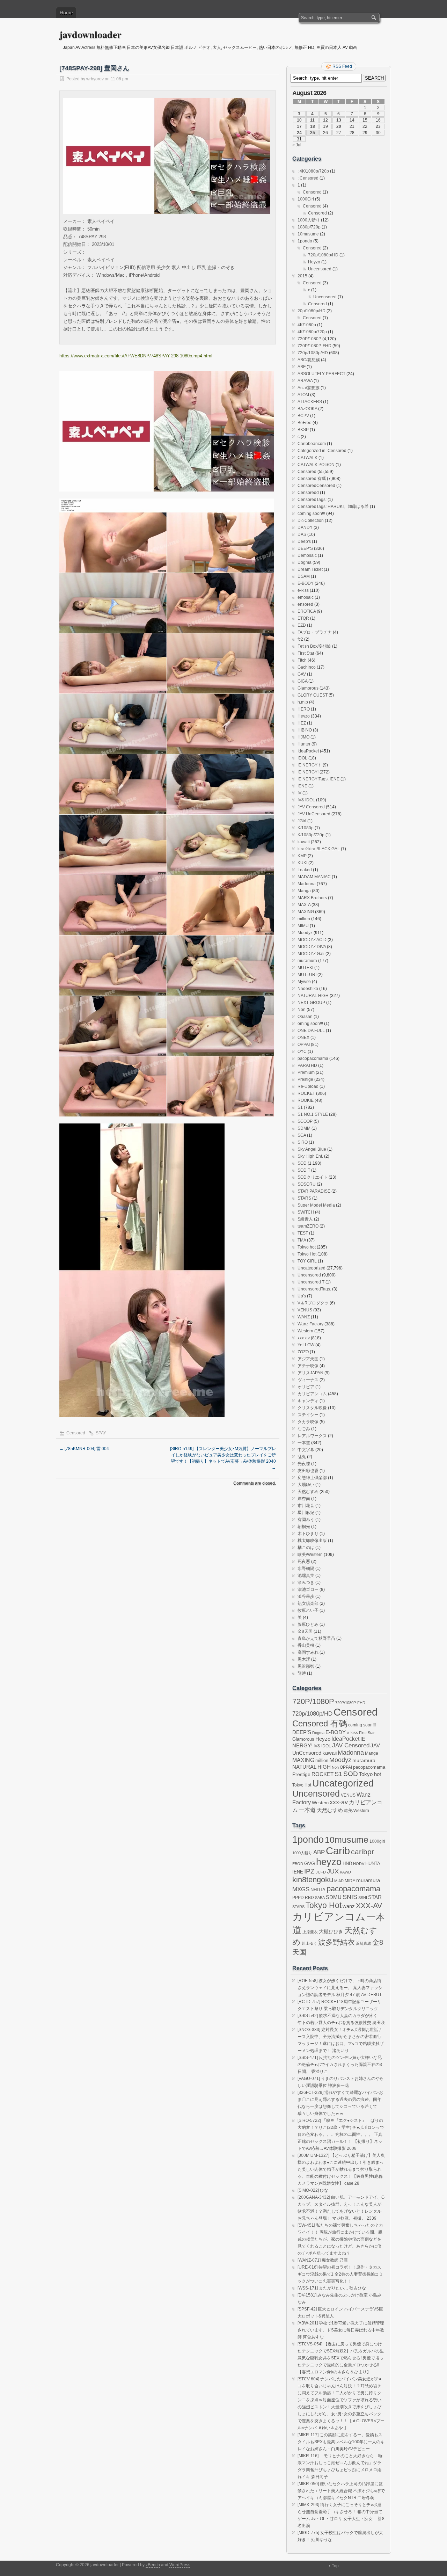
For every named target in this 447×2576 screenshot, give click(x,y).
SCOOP (305, 1121)
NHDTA (318, 1890)
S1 (300, 1107)
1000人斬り (309, 220)
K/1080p (306, 828)
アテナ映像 (308, 1366)
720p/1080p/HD (323, 255)
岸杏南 (304, 1499)
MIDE (350, 1881)
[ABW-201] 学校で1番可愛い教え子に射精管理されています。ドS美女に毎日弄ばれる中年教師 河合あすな (341, 2330)
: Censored (308, 178)
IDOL (302, 758)
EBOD (298, 1864)
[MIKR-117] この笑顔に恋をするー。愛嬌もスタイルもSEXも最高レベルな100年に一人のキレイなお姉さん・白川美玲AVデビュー (341, 2442)
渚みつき (306, 1582)
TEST (303, 1233)
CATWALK (307, 458)
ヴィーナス (308, 1380)
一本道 (304, 1443)
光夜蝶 (304, 1464)
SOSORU (307, 1184)
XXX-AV (369, 1905)
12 (325, 120)
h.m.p (303, 702)
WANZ (304, 1317)
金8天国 (305, 1631)
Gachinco (307, 667)
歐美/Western (310, 1555)
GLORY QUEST (313, 695)
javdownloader (90, 34)
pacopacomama (313, 1058)
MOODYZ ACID (312, 940)
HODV (359, 1864)
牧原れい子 (308, 1610)
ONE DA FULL (311, 1031)
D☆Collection (311, 521)
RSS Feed (342, 66)
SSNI (363, 1898)
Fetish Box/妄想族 (314, 646)
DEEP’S (305, 548)
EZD (302, 625)
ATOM (303, 395)
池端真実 (306, 1576)
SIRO (303, 1142)
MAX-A (304, 905)
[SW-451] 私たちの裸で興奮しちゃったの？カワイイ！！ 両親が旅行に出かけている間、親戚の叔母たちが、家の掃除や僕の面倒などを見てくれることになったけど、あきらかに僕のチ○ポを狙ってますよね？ (340, 2239)
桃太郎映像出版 (312, 1541)
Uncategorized (312, 1268)
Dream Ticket (310, 569)
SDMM (304, 1128)
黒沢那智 (306, 1666)
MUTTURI (307, 975)
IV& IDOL (306, 800)
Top (335, 2566)
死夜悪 (304, 1562)
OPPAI (304, 1045)
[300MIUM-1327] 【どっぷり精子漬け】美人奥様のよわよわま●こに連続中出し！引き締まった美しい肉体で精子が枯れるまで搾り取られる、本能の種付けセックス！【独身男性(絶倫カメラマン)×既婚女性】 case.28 (341, 2169)
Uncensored (320, 269)
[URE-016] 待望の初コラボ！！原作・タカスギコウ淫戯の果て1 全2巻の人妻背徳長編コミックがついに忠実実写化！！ (340, 2274)
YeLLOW (306, 1345)
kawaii (304, 842)
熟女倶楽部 (308, 1603)
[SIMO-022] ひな (313, 2190)
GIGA (302, 681)
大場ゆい (306, 1485)
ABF (302, 367)
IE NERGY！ (310, 765)
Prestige (305, 1079)
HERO (304, 709)
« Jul (297, 145)
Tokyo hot (307, 1247)
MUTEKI (305, 968)
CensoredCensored (316, 486)
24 (299, 133)
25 (313, 133)
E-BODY (306, 583)
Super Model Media (316, 1205)
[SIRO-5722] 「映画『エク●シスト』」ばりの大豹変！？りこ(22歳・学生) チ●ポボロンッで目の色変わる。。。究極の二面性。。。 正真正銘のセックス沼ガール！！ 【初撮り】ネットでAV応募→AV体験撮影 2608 (341, 2134)
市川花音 (306, 1506)
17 (299, 126)
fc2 (300, 639)
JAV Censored (311, 807)
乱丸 (302, 1457)
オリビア (306, 1387)
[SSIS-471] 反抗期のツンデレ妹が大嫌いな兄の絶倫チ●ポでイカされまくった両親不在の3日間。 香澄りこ (340, 2065)
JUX (333, 1871)
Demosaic (307, 555)
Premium (306, 1072)
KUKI (302, 863)
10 (299, 120)
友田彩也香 (308, 1471)
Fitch (302, 660)
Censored (76, 1433)
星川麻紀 (306, 1513)
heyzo (329, 1862)
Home (66, 13)
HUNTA (373, 1864)
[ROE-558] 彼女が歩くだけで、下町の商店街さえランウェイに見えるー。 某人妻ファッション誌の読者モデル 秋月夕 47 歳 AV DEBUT (340, 1988)
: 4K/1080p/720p (313, 171)
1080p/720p (309, 227)
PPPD (298, 1898)
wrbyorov (95, 79)
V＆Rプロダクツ (313, 1303)
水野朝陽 (306, 1569)
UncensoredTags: (314, 1289)
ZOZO (303, 1352)
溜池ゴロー (308, 1589)
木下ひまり (308, 1534)
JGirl (302, 821)
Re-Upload (308, 1086)
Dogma (305, 562)
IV (299, 793)
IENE (302, 786)
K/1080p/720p (311, 835)
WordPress (180, 2565)
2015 (302, 276)
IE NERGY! (308, 772)
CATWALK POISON (316, 465)
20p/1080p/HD (312, 311)
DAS (302, 534)
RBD (309, 1898)
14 (352, 120)
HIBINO (305, 730)
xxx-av (304, 1338)
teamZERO (308, 1226)
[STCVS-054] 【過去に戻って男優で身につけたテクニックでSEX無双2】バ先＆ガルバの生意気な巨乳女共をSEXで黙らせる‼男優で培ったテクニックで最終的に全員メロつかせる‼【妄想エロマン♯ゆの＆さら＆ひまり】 (341, 2358)
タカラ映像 (308, 1422)
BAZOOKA (307, 409)
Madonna (307, 884)
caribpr (362, 1852)
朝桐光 (304, 1527)
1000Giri (306, 199)
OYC (302, 1051)
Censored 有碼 (312, 479)
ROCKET (306, 1093)
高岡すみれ (308, 1652)
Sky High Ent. (310, 1156)
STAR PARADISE (314, 1191)
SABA (320, 1898)
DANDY (305, 527)
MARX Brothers (312, 898)
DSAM (304, 576)
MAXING (306, 912)
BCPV (303, 416)
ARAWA (305, 381)
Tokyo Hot (307, 1254)
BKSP (303, 430)
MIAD (339, 1881)
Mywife (304, 982)
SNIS (350, 1897)
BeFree (305, 423)
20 (339, 126)
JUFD (321, 1872)
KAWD (345, 1872)
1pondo (305, 241)
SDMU (334, 1897)
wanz (349, 1906)
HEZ (302, 723)
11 (312, 120)
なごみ (304, 1429)
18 (313, 126)
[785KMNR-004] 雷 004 (84, 1449)
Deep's (304, 541)
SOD (302, 1163)
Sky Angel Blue (312, 1149)
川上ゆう (309, 1943)
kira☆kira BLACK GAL (319, 849)
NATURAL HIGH (313, 996)
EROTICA (307, 611)
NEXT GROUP (311, 1003)
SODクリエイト (313, 1177)
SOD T (304, 1170)
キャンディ (308, 1401)
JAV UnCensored (314, 814)
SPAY (101, 1433)
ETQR (303, 618)
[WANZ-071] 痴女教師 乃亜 (323, 2260)
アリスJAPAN (310, 1373)
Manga (304, 891)
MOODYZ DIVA (312, 947)
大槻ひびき (331, 1931)
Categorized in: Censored (322, 451)
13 (339, 120)
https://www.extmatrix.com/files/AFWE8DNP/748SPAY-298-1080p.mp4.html (136, 356)
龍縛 (302, 1673)
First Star (306, 653)
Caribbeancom (312, 444)
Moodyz (305, 933)
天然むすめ (308, 1492)
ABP (319, 1852)
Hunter (304, 744)
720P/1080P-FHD (314, 346)
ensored (305, 604)
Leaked (305, 870)
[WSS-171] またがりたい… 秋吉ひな (332, 2288)
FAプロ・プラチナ (315, 632)
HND (347, 1864)
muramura (307, 961)
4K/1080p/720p (312, 332)
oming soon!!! (310, 1024)
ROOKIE (306, 1100)
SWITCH (306, 1212)
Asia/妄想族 (309, 388)
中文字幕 (306, 1450)
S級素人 (305, 1219)
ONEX (303, 1038)
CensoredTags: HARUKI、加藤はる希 (333, 507)
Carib (338, 1851)
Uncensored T (311, 1282)
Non (302, 1010)
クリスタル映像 (312, 1408)
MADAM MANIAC (314, 877)
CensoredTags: (312, 500)
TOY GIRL (307, 1261)
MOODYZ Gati (311, 954)
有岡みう (306, 1520)
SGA (302, 1135)
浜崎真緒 (364, 1943)
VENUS (305, 1310)
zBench (153, 2565)
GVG (310, 1864)
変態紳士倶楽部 (312, 1478)
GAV (302, 674)
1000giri (377, 1841)
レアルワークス (312, 1436)
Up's (302, 1296)
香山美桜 (306, 1645)
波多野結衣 (336, 1942)
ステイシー (308, 1415)
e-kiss (303, 590)
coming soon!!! (311, 514)
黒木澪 (304, 1659)
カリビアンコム (312, 1394)
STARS (304, 1198)
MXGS (301, 1889)
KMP (302, 856)
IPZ (309, 1871)
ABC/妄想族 (309, 360)
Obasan (305, 1017)
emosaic (306, 597)
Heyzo (314, 262)
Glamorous (308, 688)
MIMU (303, 926)
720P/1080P (309, 339)
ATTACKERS (310, 402)
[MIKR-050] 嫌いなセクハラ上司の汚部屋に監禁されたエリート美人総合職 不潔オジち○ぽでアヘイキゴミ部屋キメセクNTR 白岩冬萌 (341, 2491)
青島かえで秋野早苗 (316, 1638)
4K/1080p (307, 325)
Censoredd (308, 493)
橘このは (306, 1548)
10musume (308, 234)
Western (305, 1331)
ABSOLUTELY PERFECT (321, 374)
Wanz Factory (310, 1324)
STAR (375, 1897)
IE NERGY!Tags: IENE (318, 779)
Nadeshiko (308, 989)
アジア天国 (308, 1359)
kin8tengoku (313, 1880)
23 (378, 126)
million (304, 919)
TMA (302, 1240)
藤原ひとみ (308, 1624)
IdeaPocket (308, 751)
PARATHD (307, 1065)
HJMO (303, 737)
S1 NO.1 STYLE (313, 1114)
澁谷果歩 (306, 1596)
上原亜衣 (310, 1932)
